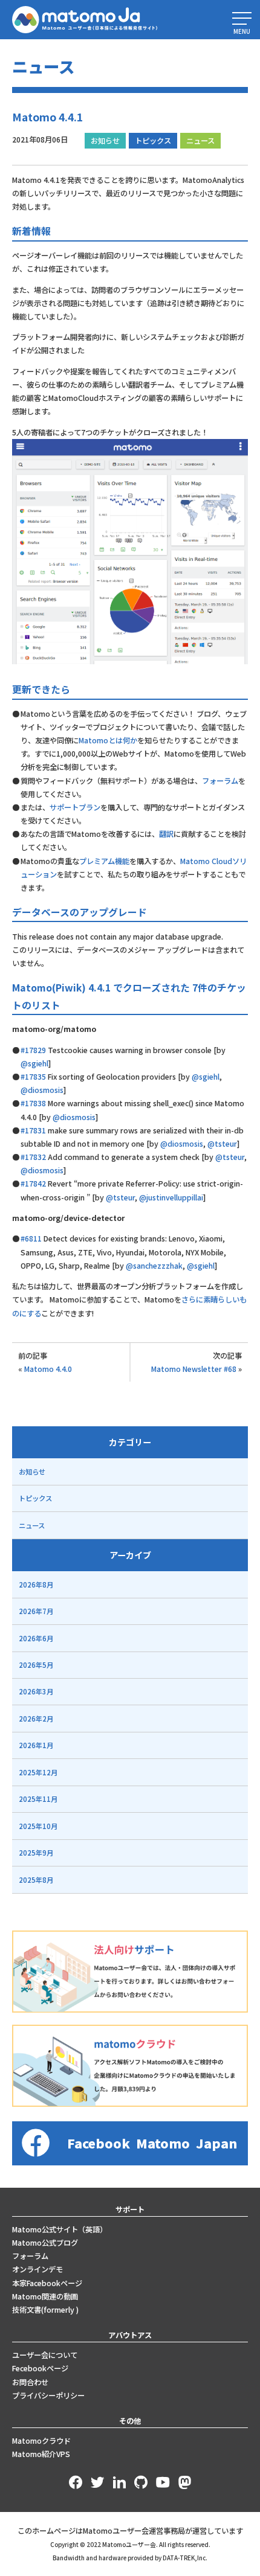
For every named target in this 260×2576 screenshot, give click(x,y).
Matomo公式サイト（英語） (60, 2229)
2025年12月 (38, 1772)
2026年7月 (36, 1611)
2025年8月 (36, 1880)
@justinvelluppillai (171, 1197)
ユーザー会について (45, 2355)
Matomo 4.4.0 (48, 1369)
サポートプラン (75, 807)
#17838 (33, 1103)
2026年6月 (36, 1638)
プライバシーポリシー (48, 2395)
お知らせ (105, 141)
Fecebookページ (40, 2368)
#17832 (33, 1157)
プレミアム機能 (104, 861)
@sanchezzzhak (154, 1266)
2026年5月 (36, 1665)
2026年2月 (36, 1719)
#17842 (33, 1184)
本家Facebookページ (47, 2283)
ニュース (200, 141)
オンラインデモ (37, 2269)
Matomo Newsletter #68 (194, 1369)
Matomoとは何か (108, 740)
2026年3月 (36, 1691)
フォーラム (220, 781)
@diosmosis (42, 1090)
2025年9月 (36, 1853)
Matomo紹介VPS (41, 2454)
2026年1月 (36, 1745)
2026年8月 (36, 1584)
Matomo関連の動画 (45, 2296)
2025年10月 (38, 1826)
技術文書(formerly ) (45, 2310)
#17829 (33, 1050)
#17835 (33, 1077)
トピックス (153, 141)
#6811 (31, 1238)
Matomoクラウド (41, 2441)
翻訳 (166, 834)
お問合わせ (30, 2382)
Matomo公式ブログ (45, 2243)
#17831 (33, 1130)
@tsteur (222, 1144)
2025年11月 (38, 1799)
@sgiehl (34, 1063)
